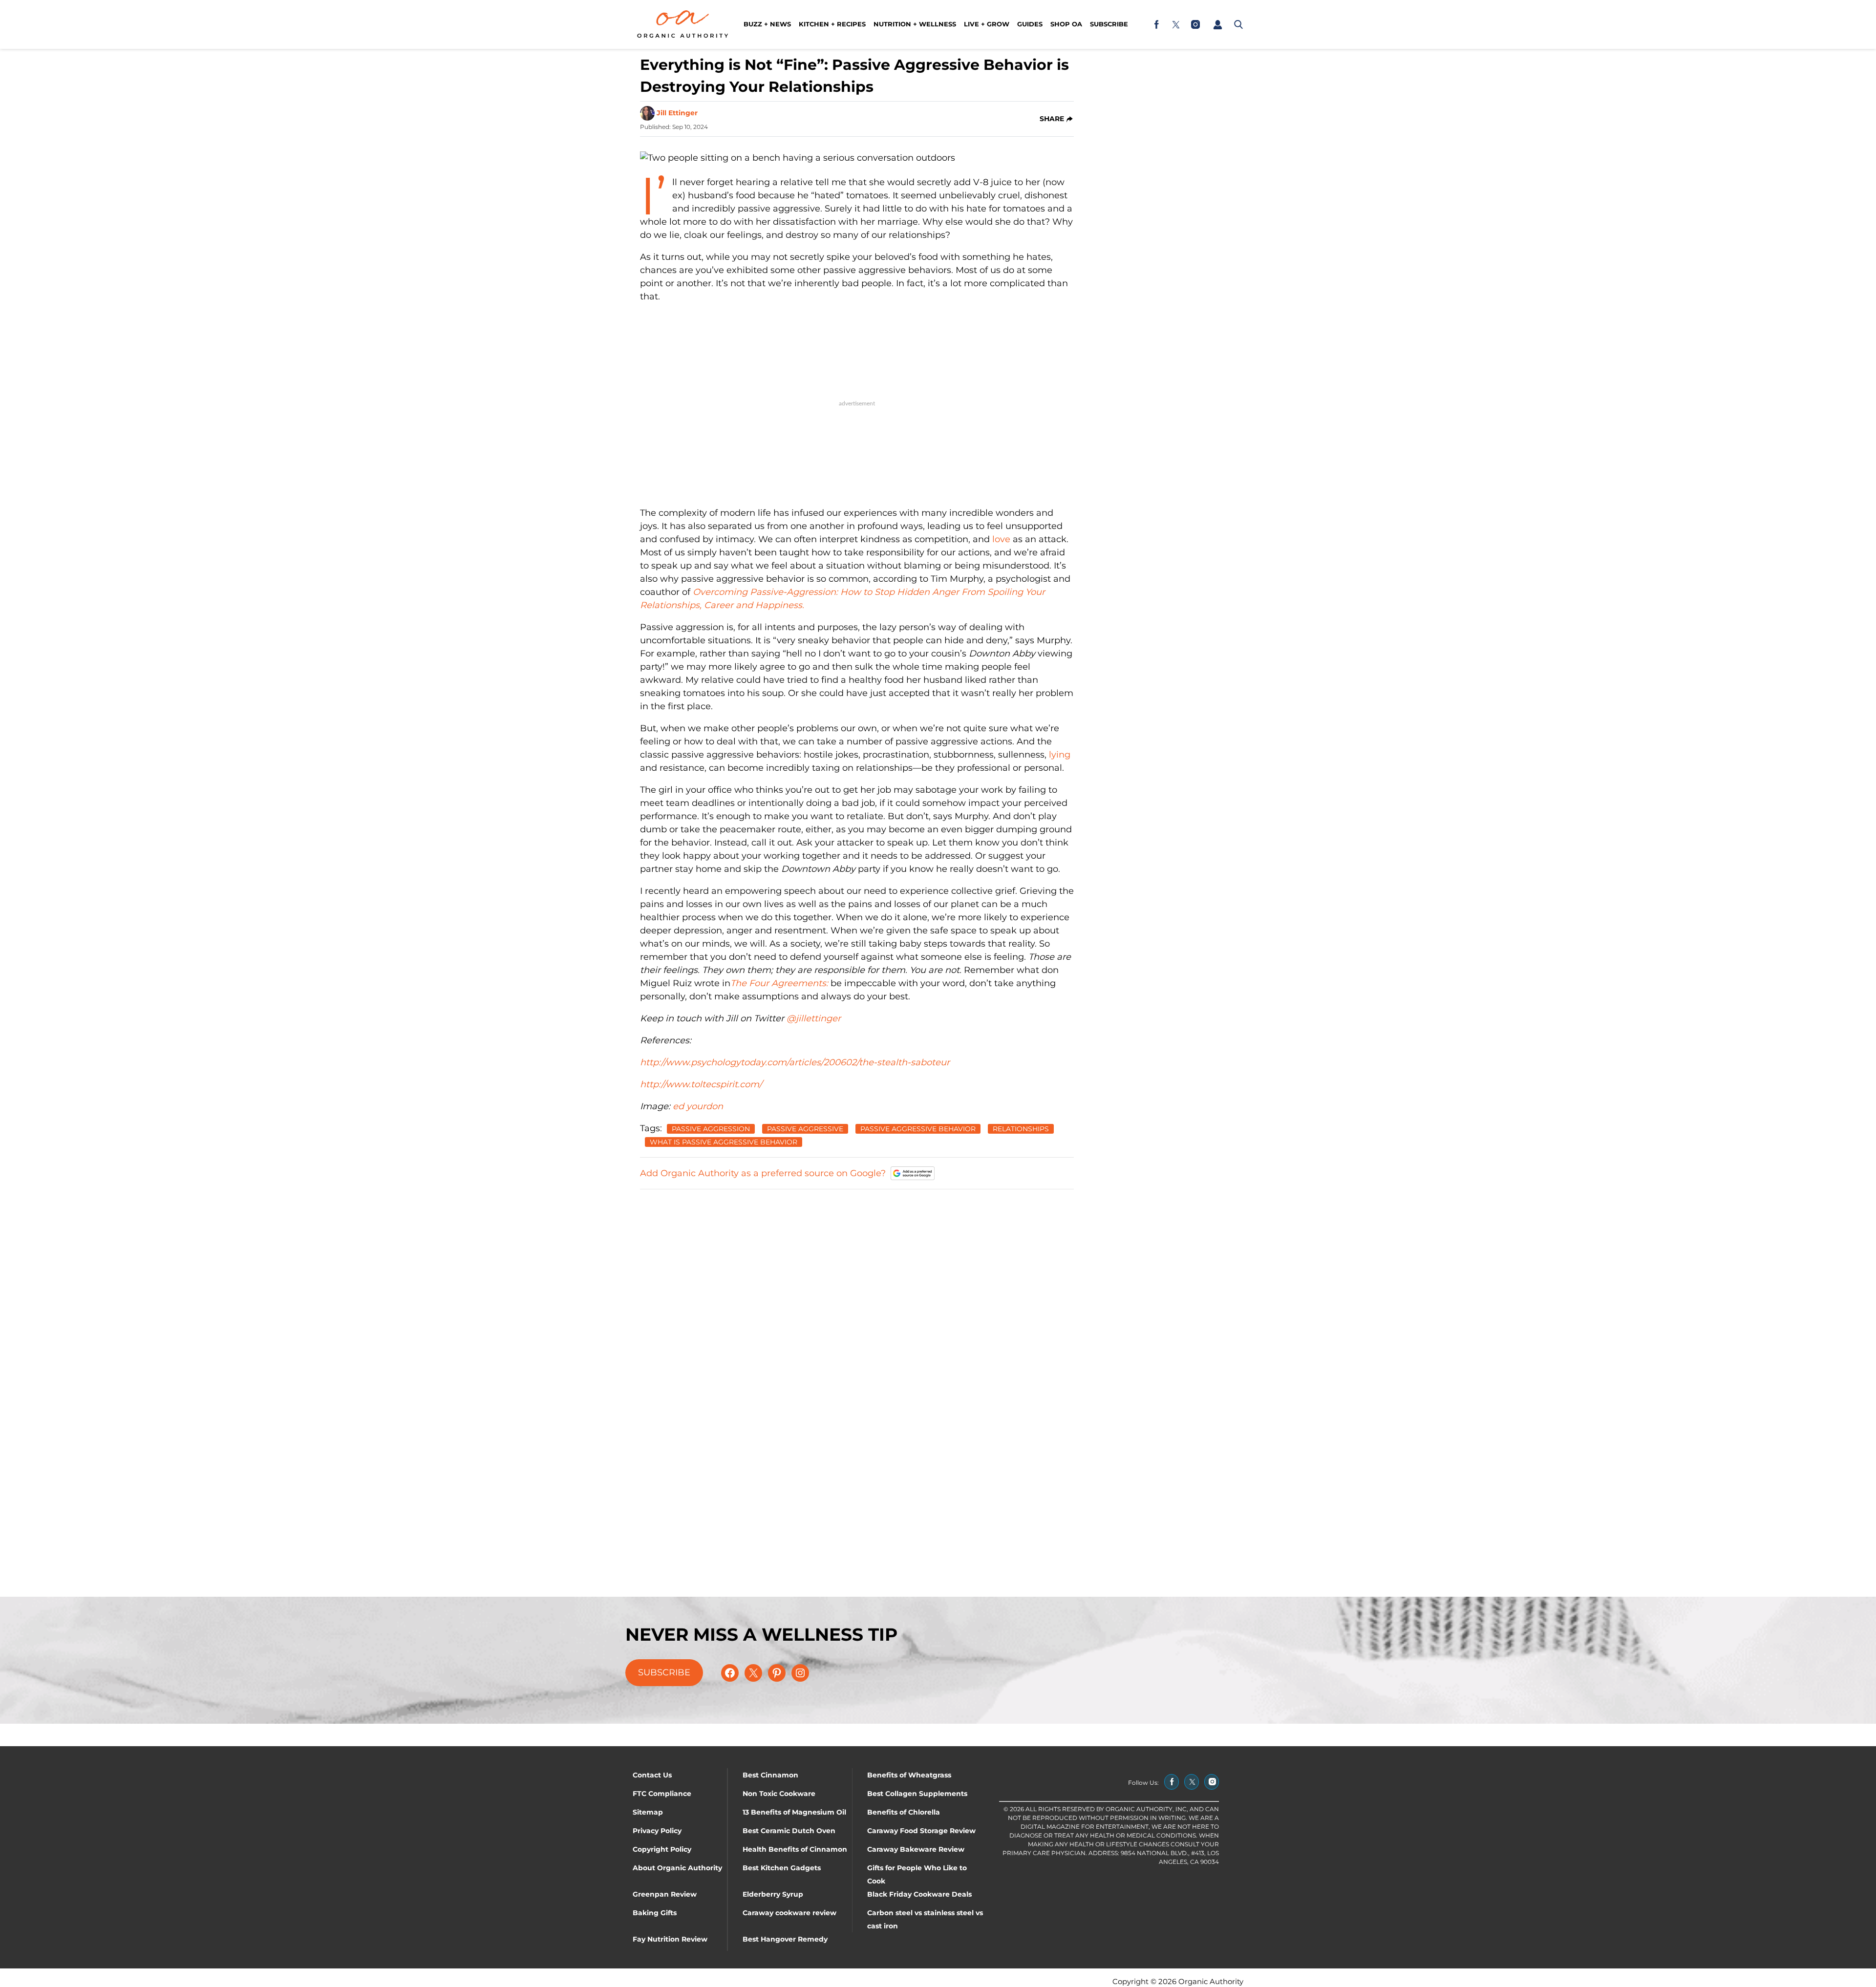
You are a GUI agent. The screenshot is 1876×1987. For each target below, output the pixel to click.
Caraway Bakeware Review (916, 1849)
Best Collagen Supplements (917, 1794)
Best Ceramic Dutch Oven (789, 1831)
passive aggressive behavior (918, 1129)
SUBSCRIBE (664, 1672)
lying (1060, 755)
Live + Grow (987, 24)
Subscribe (1109, 24)
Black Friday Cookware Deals (919, 1894)
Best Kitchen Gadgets (782, 1868)
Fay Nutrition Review (670, 1939)
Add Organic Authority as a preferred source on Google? (763, 1173)
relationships (1021, 1129)
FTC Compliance (662, 1794)
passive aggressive (805, 1129)
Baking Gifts (655, 1913)
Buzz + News (767, 24)
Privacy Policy (657, 1831)
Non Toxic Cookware (779, 1794)
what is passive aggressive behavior (724, 1142)
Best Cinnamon (770, 1775)
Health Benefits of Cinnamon (795, 1849)
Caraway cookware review (789, 1913)
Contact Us (652, 1775)
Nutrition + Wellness (915, 24)
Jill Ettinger (677, 113)
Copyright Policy (662, 1849)
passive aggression (711, 1129)
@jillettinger (814, 1018)
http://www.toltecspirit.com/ (701, 1084)
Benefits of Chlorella (904, 1812)
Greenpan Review (665, 1894)
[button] (1217, 24)
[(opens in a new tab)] (1156, 24)
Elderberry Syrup (773, 1894)
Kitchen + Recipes (832, 24)
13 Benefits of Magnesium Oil (794, 1812)
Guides (1030, 24)
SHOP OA (1066, 24)
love (1001, 539)
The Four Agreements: (779, 983)
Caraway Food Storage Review (921, 1831)
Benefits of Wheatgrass (909, 1775)
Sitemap (648, 1812)
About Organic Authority (677, 1868)
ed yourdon (698, 1106)
